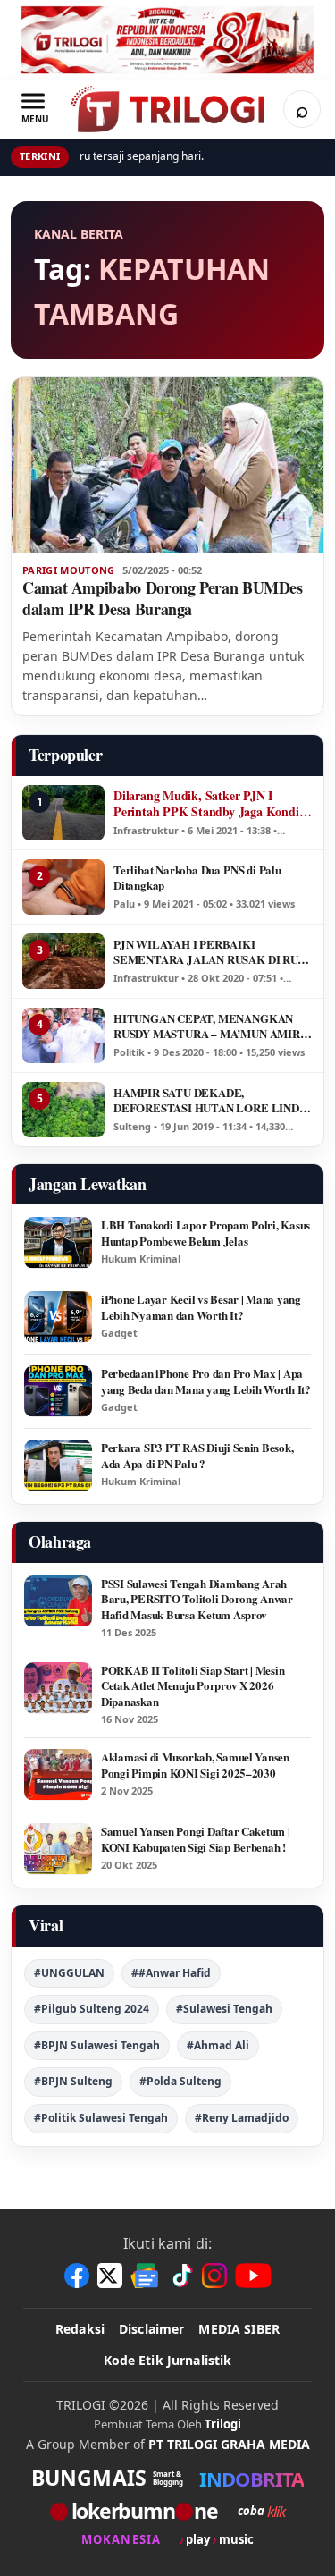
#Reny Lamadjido (242, 2118)
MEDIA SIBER (239, 2329)
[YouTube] (253, 2276)
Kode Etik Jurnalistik (168, 2360)
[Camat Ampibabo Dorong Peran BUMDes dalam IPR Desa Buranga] (167, 465)
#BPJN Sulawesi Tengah (97, 2045)
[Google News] (146, 2276)
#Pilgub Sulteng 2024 (92, 2009)
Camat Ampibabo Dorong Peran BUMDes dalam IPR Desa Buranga (163, 598)
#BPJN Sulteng (73, 2081)
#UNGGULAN (69, 1973)
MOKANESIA (121, 2540)
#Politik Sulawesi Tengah (101, 2118)
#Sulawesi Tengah (224, 2009)
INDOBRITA (251, 2479)
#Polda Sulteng (180, 2081)
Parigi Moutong (69, 570)
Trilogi (223, 2424)
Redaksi (80, 2329)
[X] (110, 2276)
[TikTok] (181, 2276)
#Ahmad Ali (218, 2045)
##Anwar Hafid (171, 1973)
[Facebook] (77, 2276)
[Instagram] (214, 2276)
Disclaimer (151, 2329)
